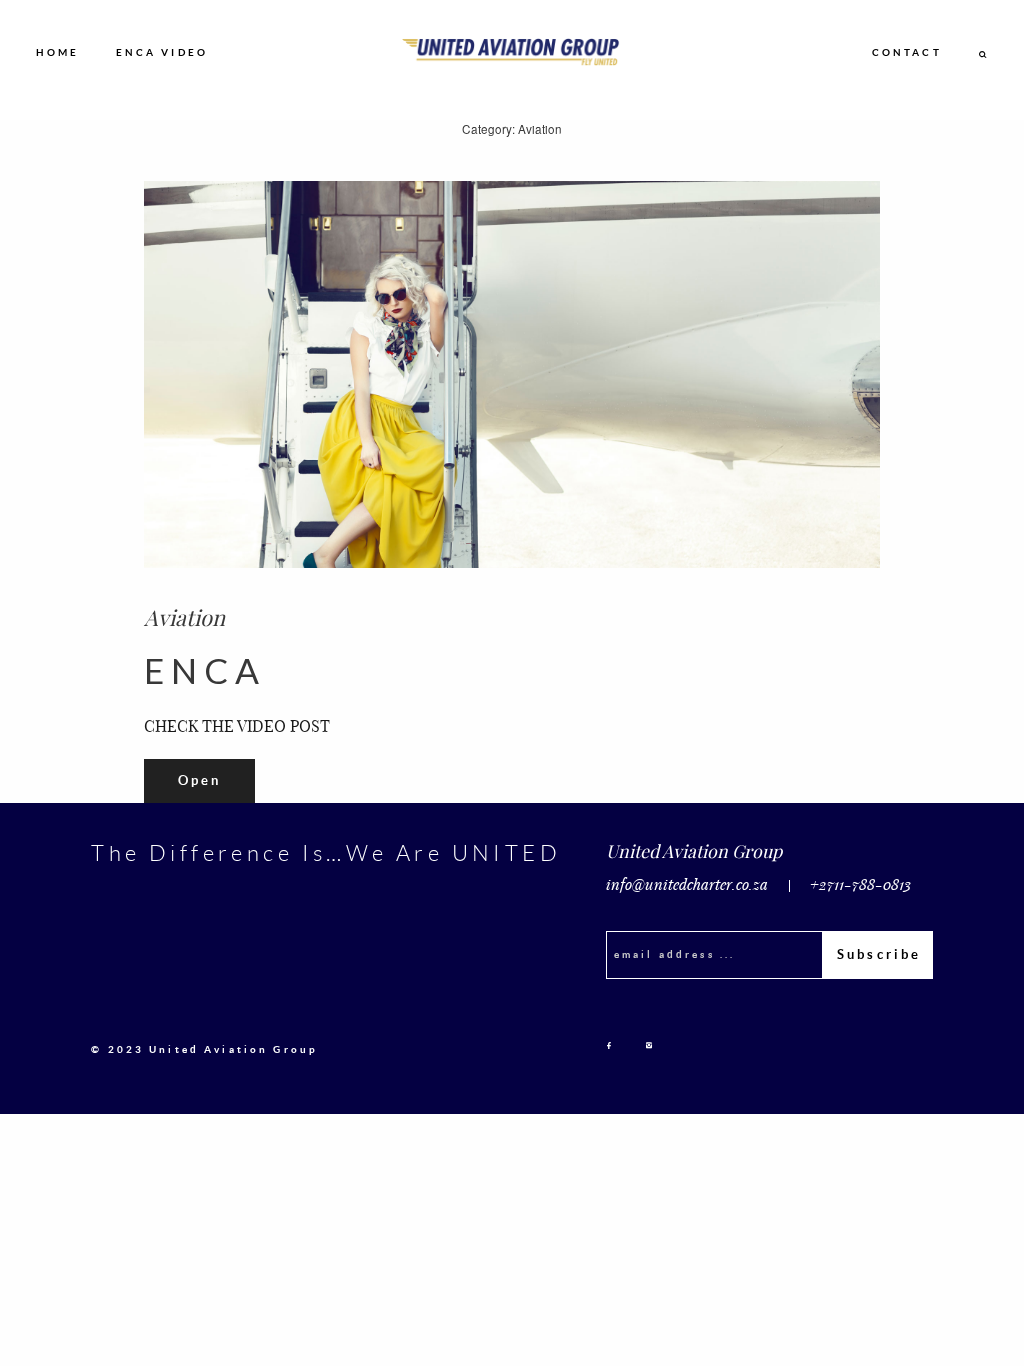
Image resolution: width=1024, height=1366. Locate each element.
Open (200, 780)
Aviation (184, 616)
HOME (58, 52)
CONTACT (907, 52)
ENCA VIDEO (162, 52)
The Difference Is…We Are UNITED (326, 853)
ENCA (205, 670)
